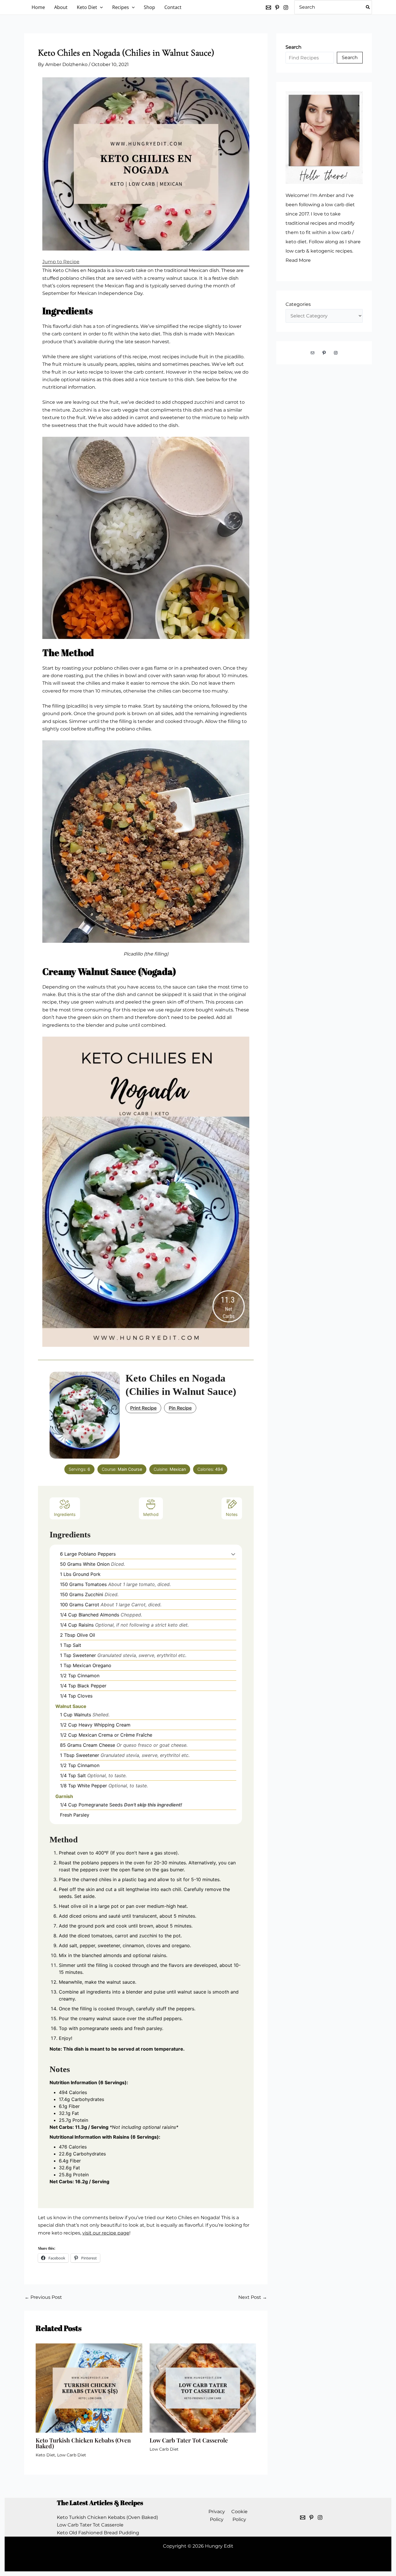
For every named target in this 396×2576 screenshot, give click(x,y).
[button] (233, 1554)
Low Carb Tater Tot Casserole (189, 2440)
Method (151, 1514)
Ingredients (65, 1514)
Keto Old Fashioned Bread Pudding (98, 2533)
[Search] (368, 7)
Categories (298, 304)
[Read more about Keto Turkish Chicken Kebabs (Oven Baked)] (89, 2388)
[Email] (268, 8)
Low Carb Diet (72, 2455)
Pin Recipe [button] (180, 1408)
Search (350, 57)
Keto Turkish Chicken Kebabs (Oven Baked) (83, 2443)
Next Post (253, 2297)
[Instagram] (286, 8)
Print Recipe (143, 1408)
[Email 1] (303, 2517)
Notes (232, 1514)
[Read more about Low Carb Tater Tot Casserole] (203, 2388)
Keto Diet (45, 2455)
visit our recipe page (106, 2233)
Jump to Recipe (61, 262)
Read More (298, 260)
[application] (100, 7)
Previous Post (43, 2297)
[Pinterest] (277, 8)
